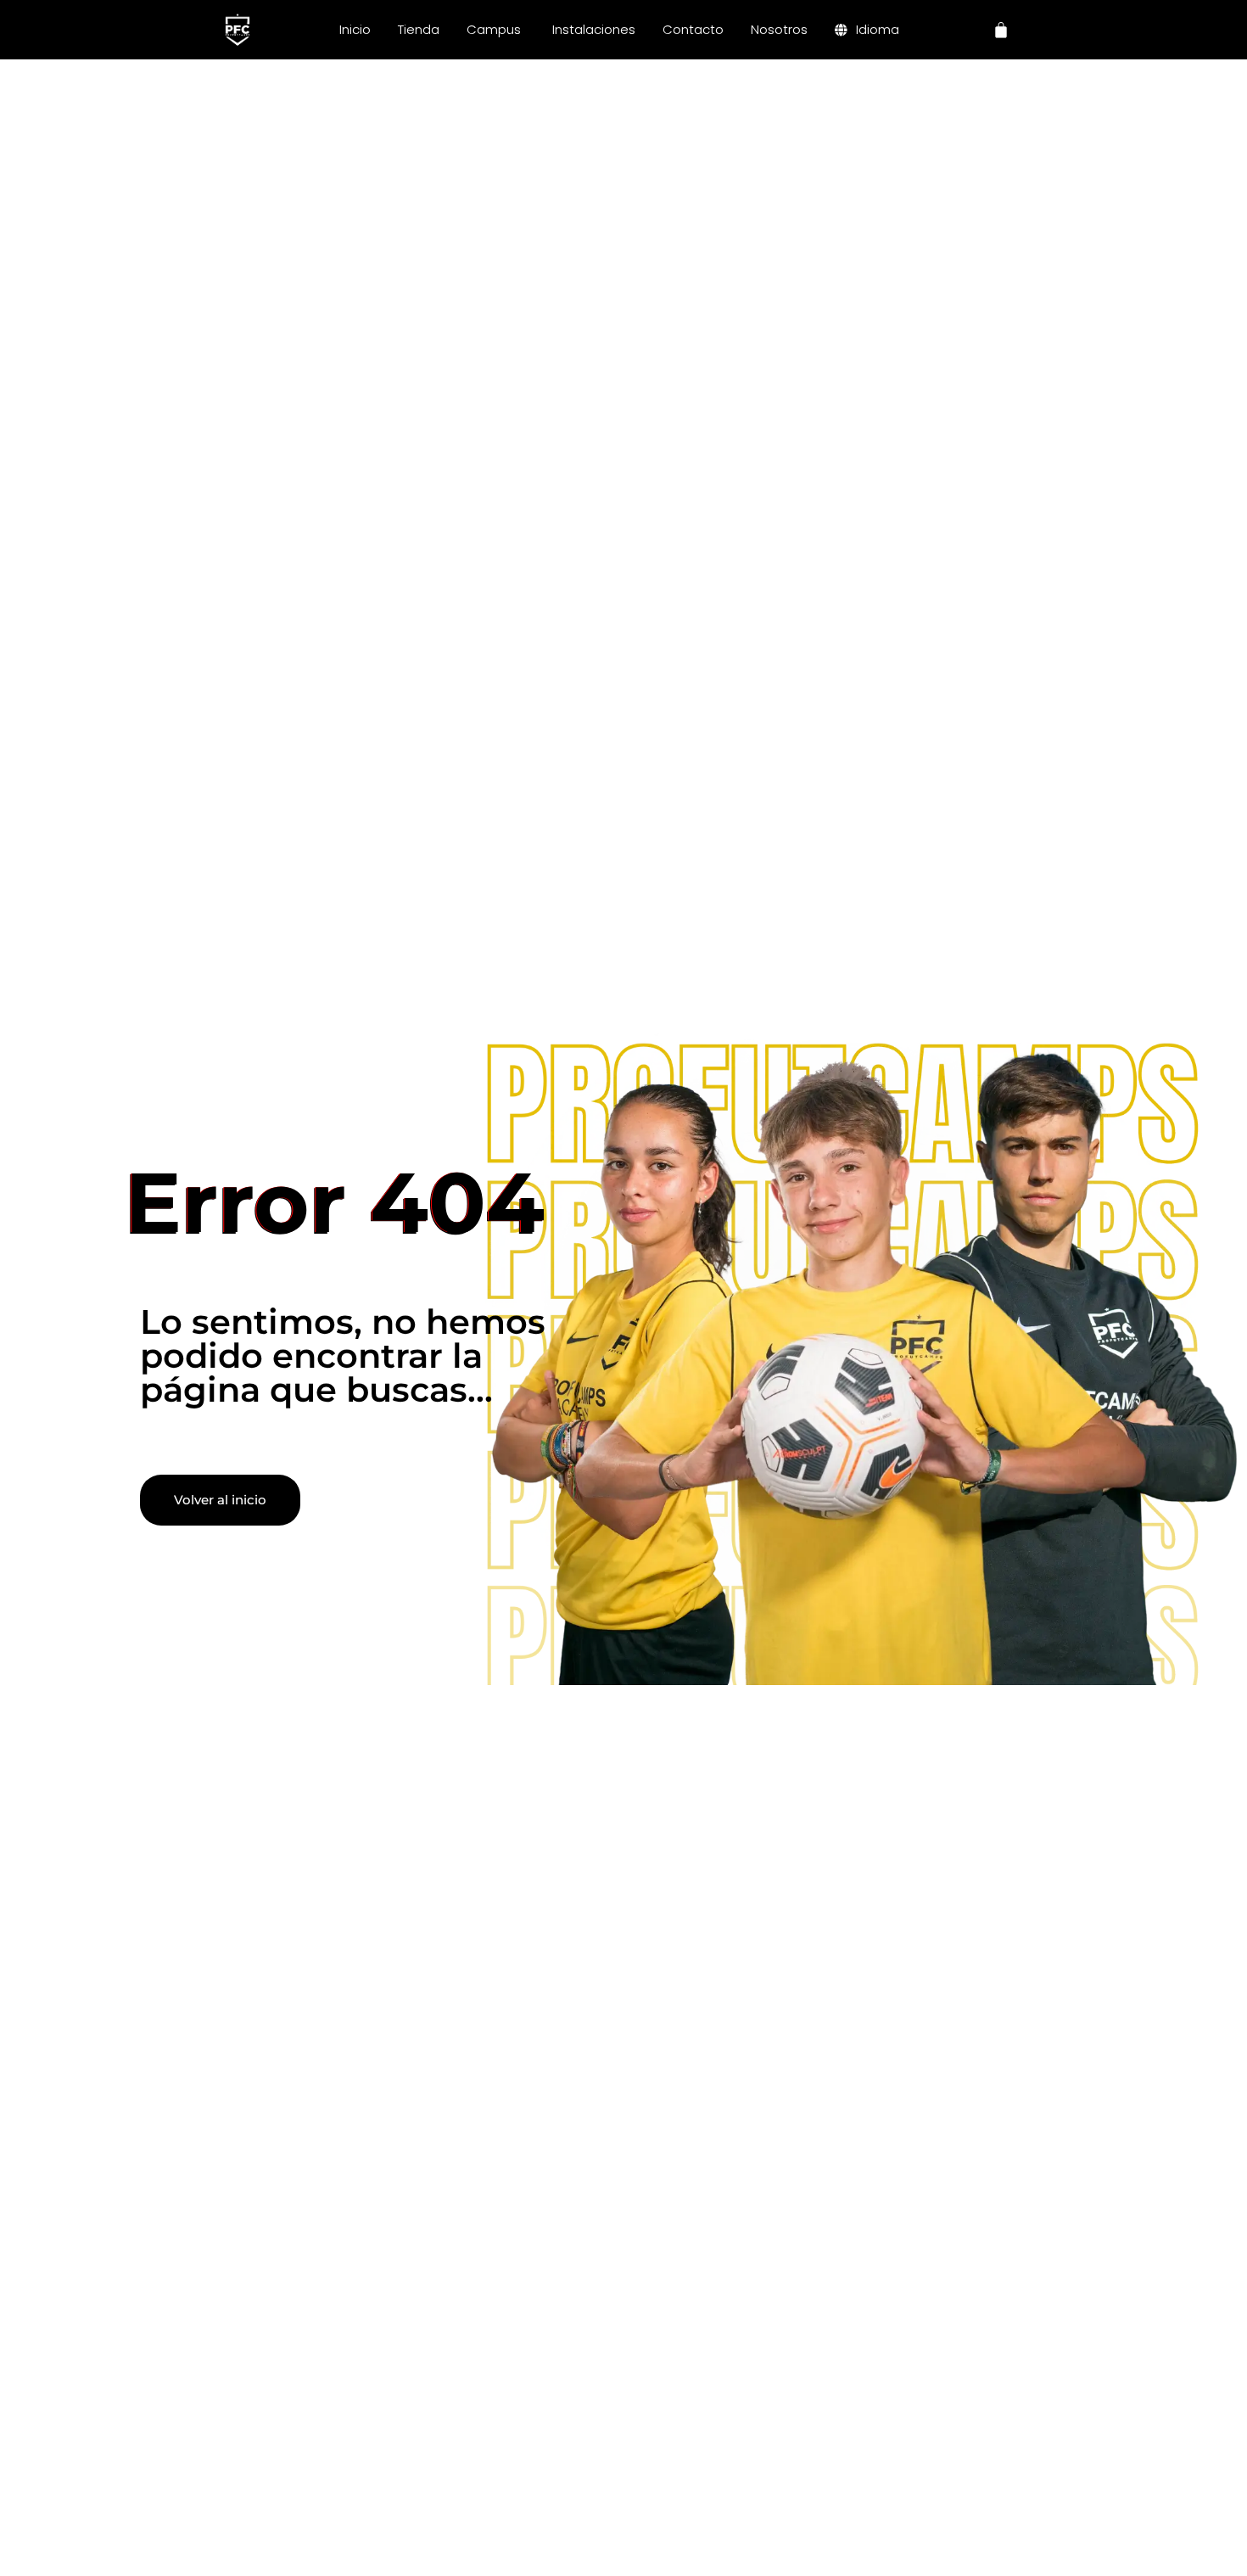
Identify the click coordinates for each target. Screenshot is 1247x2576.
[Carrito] (1001, 30)
